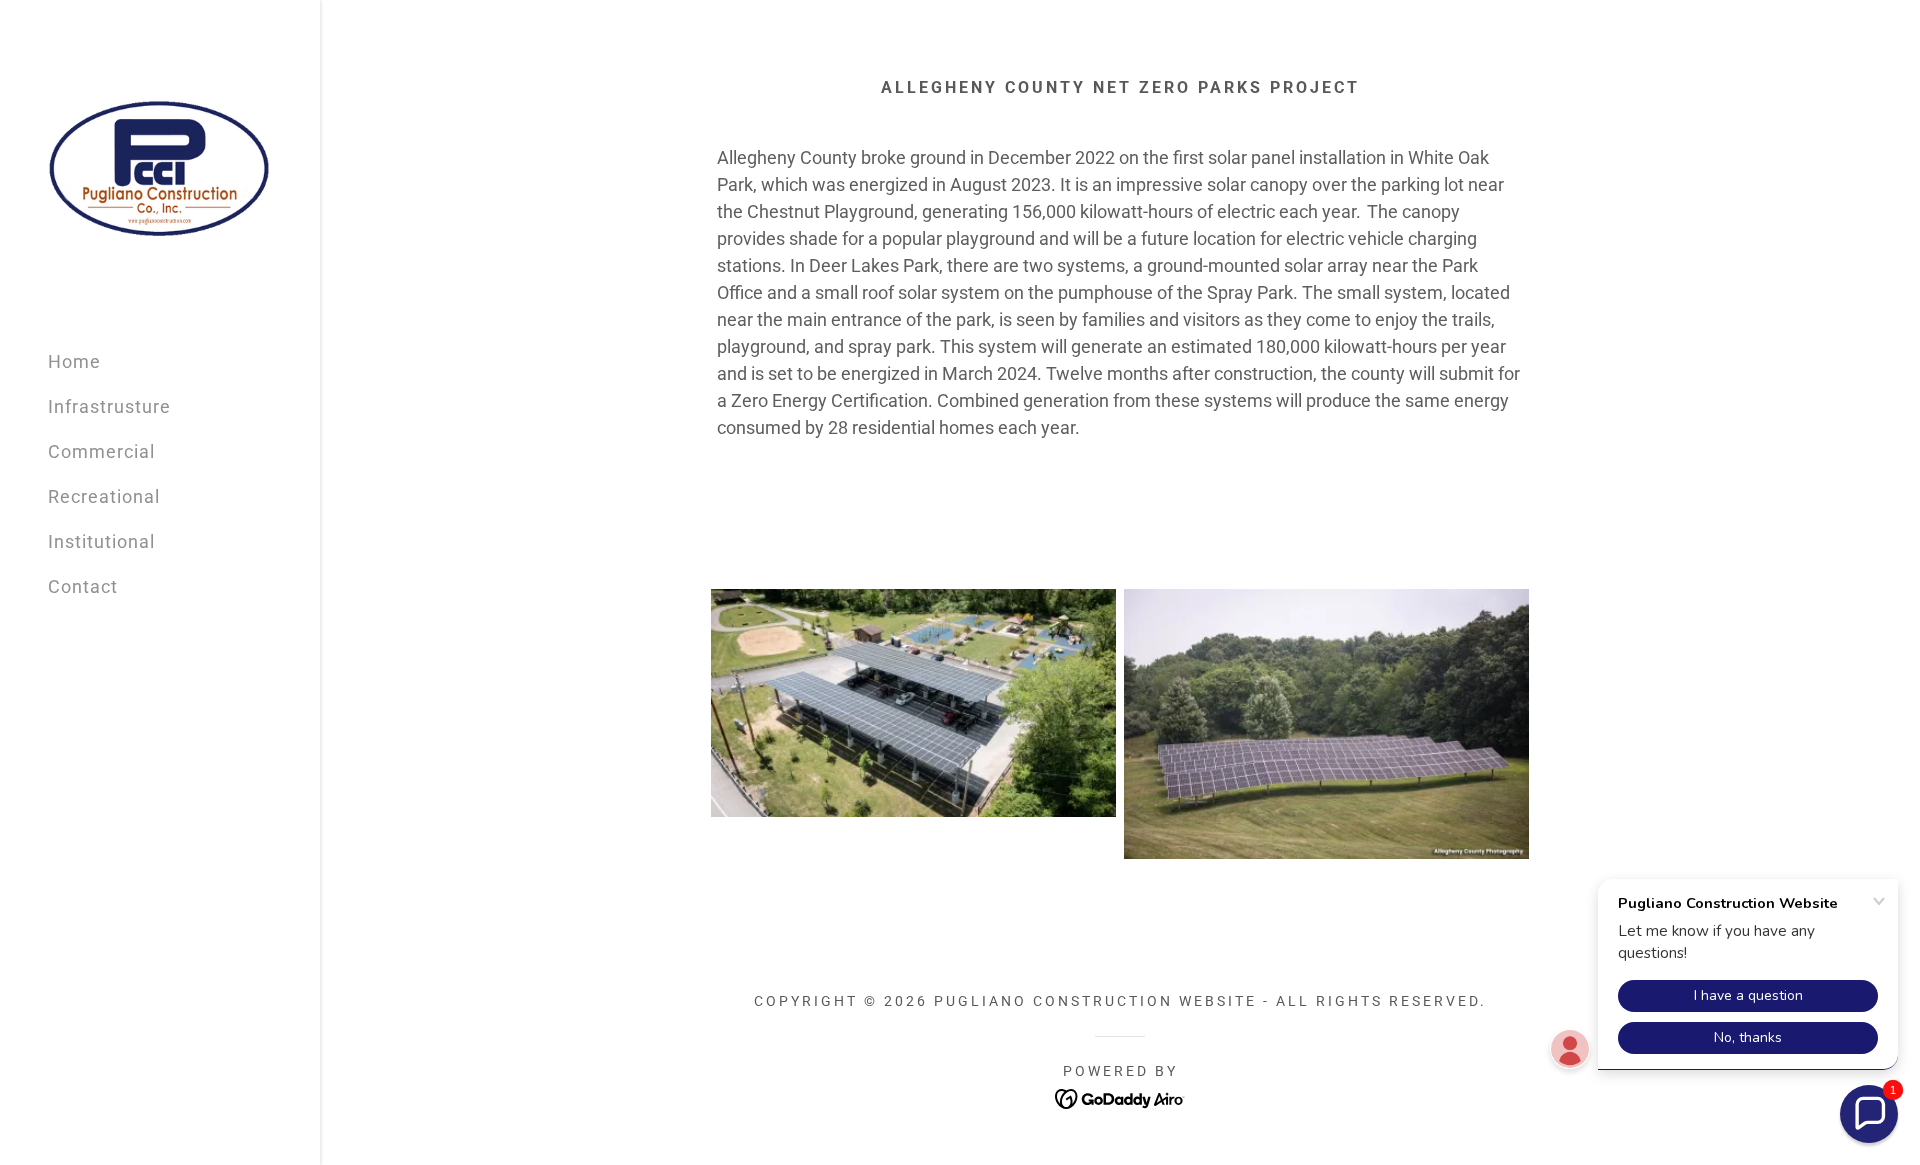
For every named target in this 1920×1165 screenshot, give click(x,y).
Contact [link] (83, 586)
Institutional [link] (101, 541)
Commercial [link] (101, 451)
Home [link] (74, 361)
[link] (160, 165)
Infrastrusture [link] (109, 406)
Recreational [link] (104, 496)
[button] (1869, 1114)
